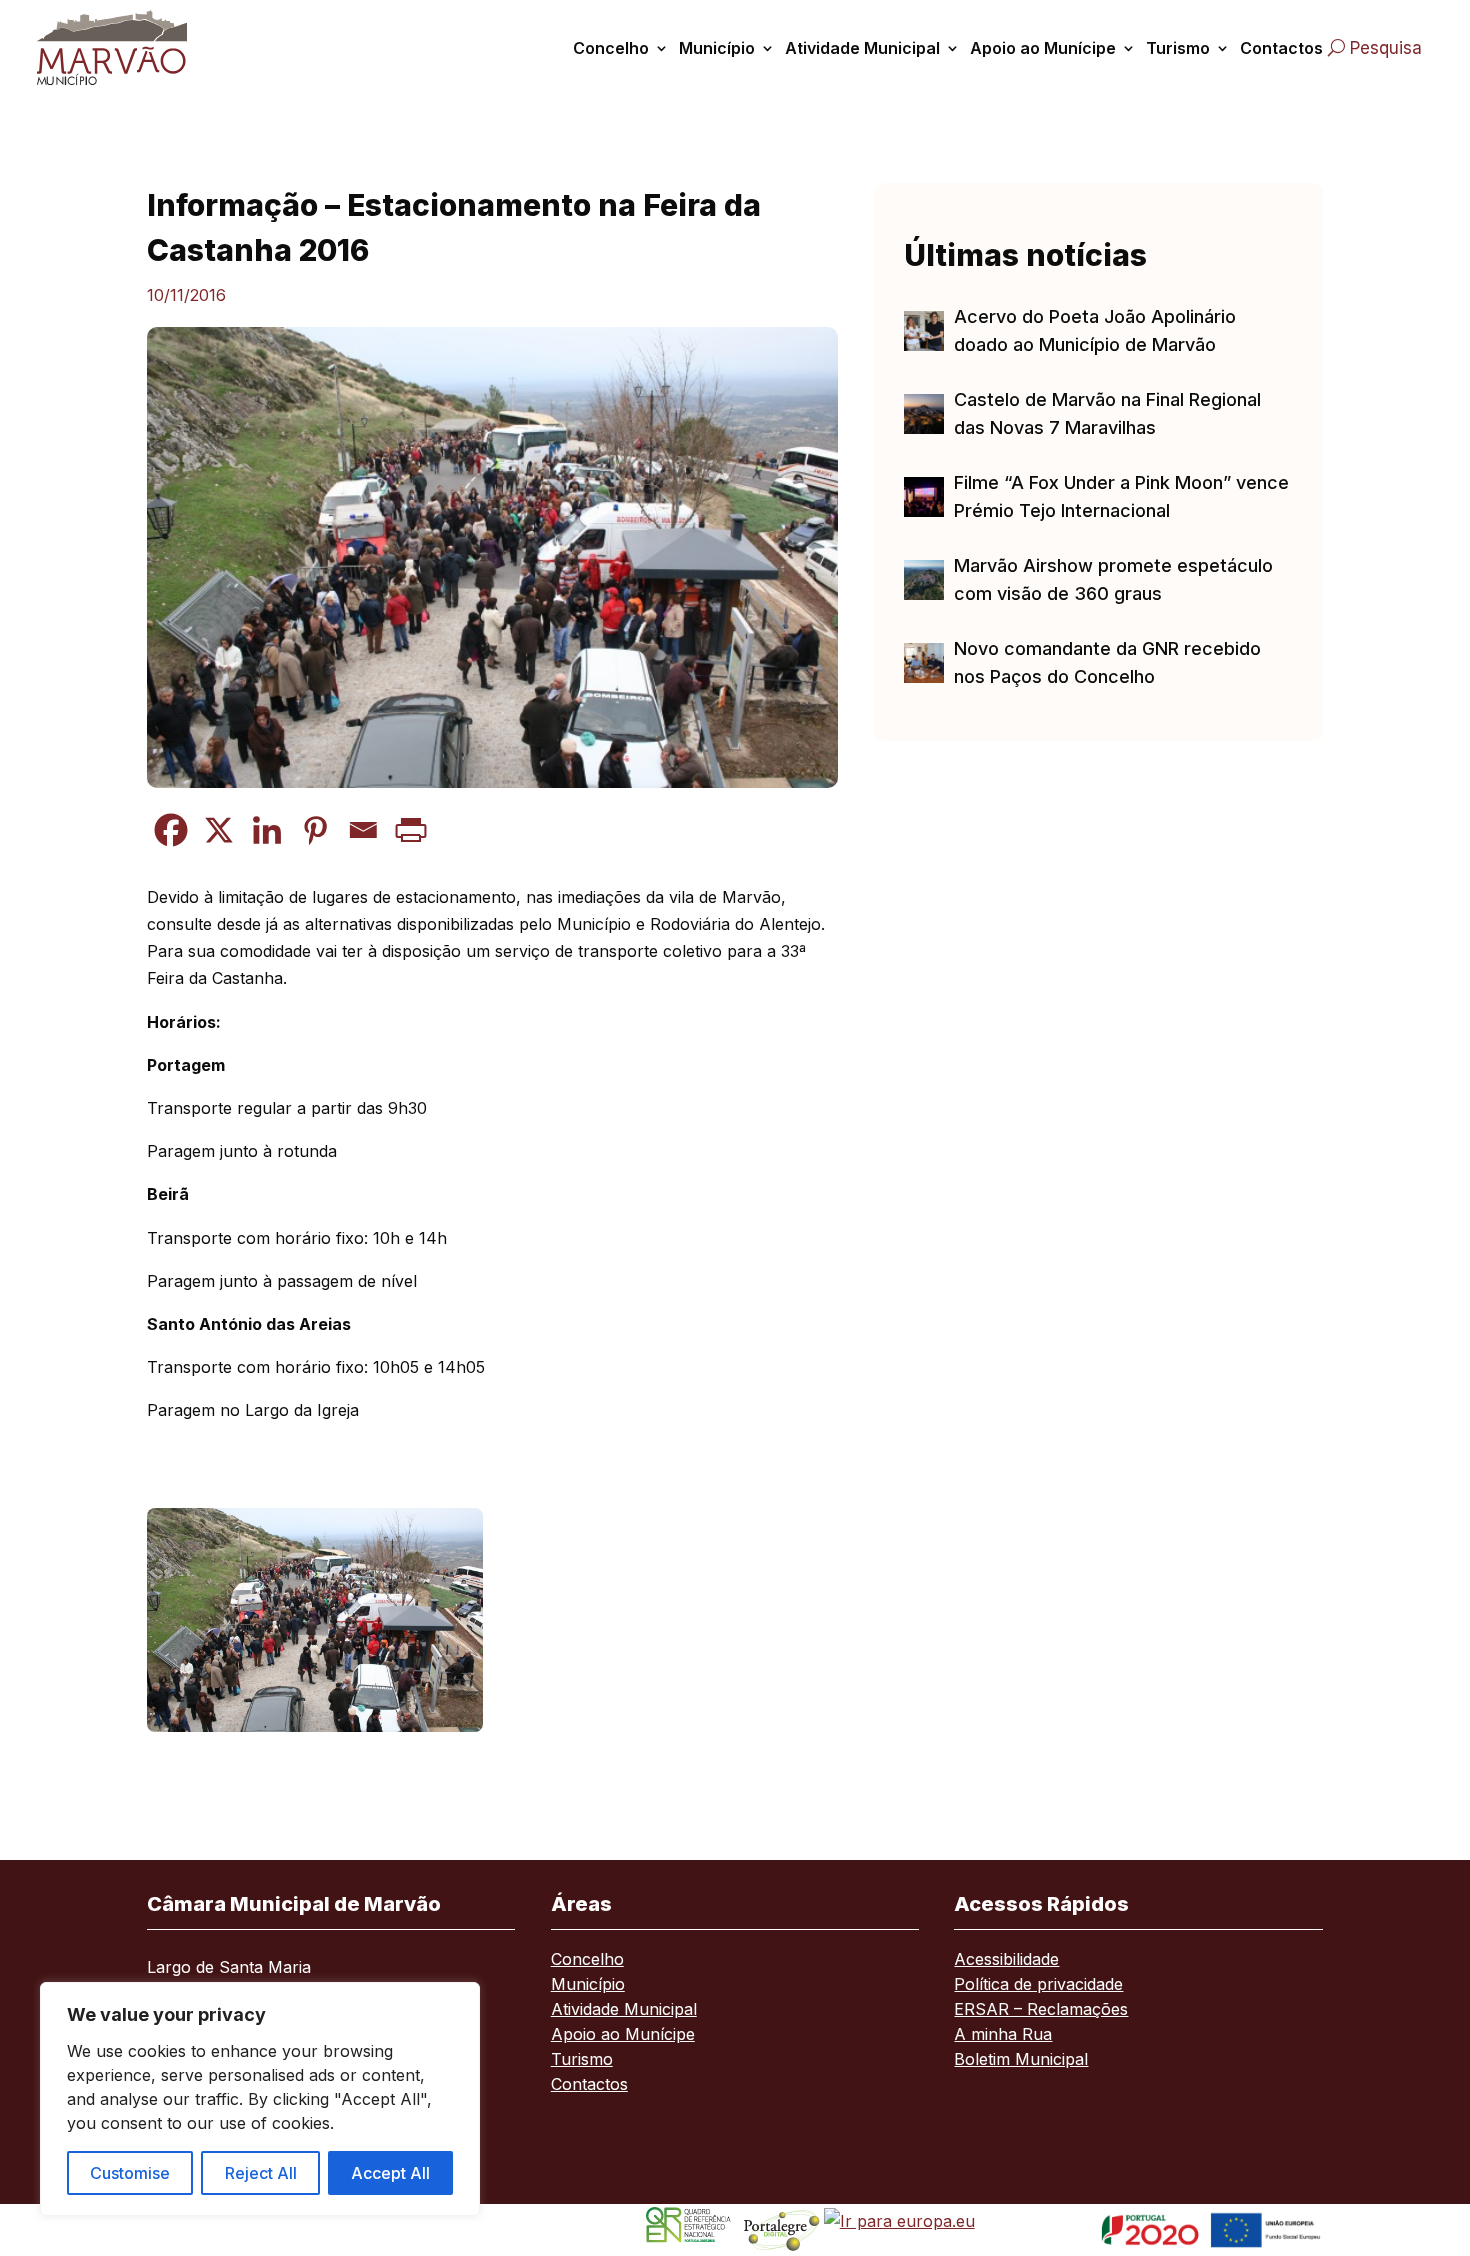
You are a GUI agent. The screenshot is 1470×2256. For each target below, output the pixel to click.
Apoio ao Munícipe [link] (1043, 48)
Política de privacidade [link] (1038, 1985)
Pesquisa (1386, 48)
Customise (130, 2173)
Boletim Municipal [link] (1021, 2060)
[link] (131, 47)
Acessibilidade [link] (1006, 1960)
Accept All (390, 2173)
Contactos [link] (1281, 48)
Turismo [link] (1178, 48)
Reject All (261, 2173)
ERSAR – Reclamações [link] (1041, 2010)
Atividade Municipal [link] (862, 48)
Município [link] (717, 48)
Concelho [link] (611, 48)
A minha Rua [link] (1003, 2035)
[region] (260, 2099)
